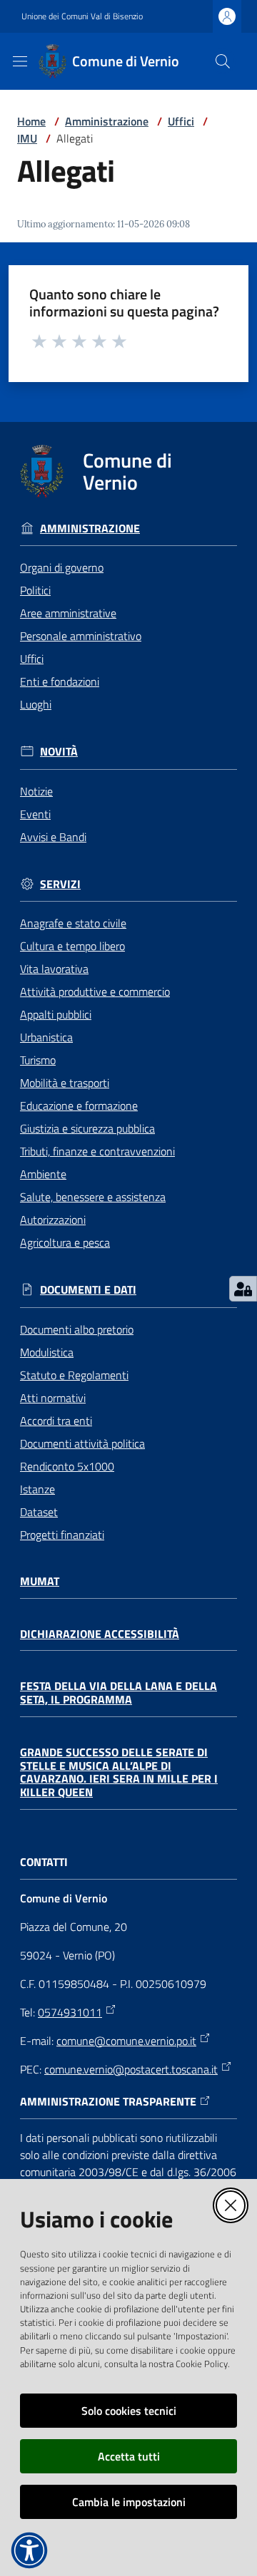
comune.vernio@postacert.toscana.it (131, 2069)
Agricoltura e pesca (65, 1242)
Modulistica (47, 1352)
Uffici (181, 121)
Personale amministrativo (81, 636)
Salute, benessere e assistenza (93, 1197)
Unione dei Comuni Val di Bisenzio (82, 16)
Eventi (35, 814)
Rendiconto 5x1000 (67, 1466)
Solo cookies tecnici (129, 2411)
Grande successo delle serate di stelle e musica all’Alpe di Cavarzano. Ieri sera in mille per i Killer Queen (119, 1772)
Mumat (40, 1581)
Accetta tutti (129, 2456)
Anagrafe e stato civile (73, 923)
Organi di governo (62, 567)
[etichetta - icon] (40, 341)
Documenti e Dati (88, 1290)
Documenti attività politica (82, 1443)
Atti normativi (53, 1398)
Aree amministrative (68, 613)
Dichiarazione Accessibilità (100, 1634)
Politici (35, 590)
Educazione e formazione (79, 1106)
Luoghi (36, 704)
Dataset (39, 1512)
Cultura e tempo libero (72, 946)
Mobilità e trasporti (65, 1083)
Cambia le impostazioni (129, 2502)
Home (31, 121)
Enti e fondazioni (60, 681)
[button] (223, 61)
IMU (27, 138)
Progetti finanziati (62, 1535)
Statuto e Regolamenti (74, 1375)
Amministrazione (107, 121)
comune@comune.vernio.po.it (126, 2041)
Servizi (60, 884)
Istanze (37, 1489)
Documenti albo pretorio (77, 1329)
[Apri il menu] (20, 61)
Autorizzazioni (53, 1220)
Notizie (36, 791)
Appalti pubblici (56, 1014)
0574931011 (70, 2012)
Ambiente (43, 1174)
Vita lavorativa (54, 969)
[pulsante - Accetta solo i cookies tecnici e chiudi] (231, 2205)
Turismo (38, 1060)
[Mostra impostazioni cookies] (243, 1289)
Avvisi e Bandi (53, 837)
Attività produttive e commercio (95, 991)
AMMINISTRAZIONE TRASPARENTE (108, 2102)
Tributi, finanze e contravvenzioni (97, 1151)
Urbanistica (46, 1037)
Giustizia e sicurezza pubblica (87, 1128)
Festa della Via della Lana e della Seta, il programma (119, 1693)
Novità (59, 752)
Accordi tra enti (56, 1421)
